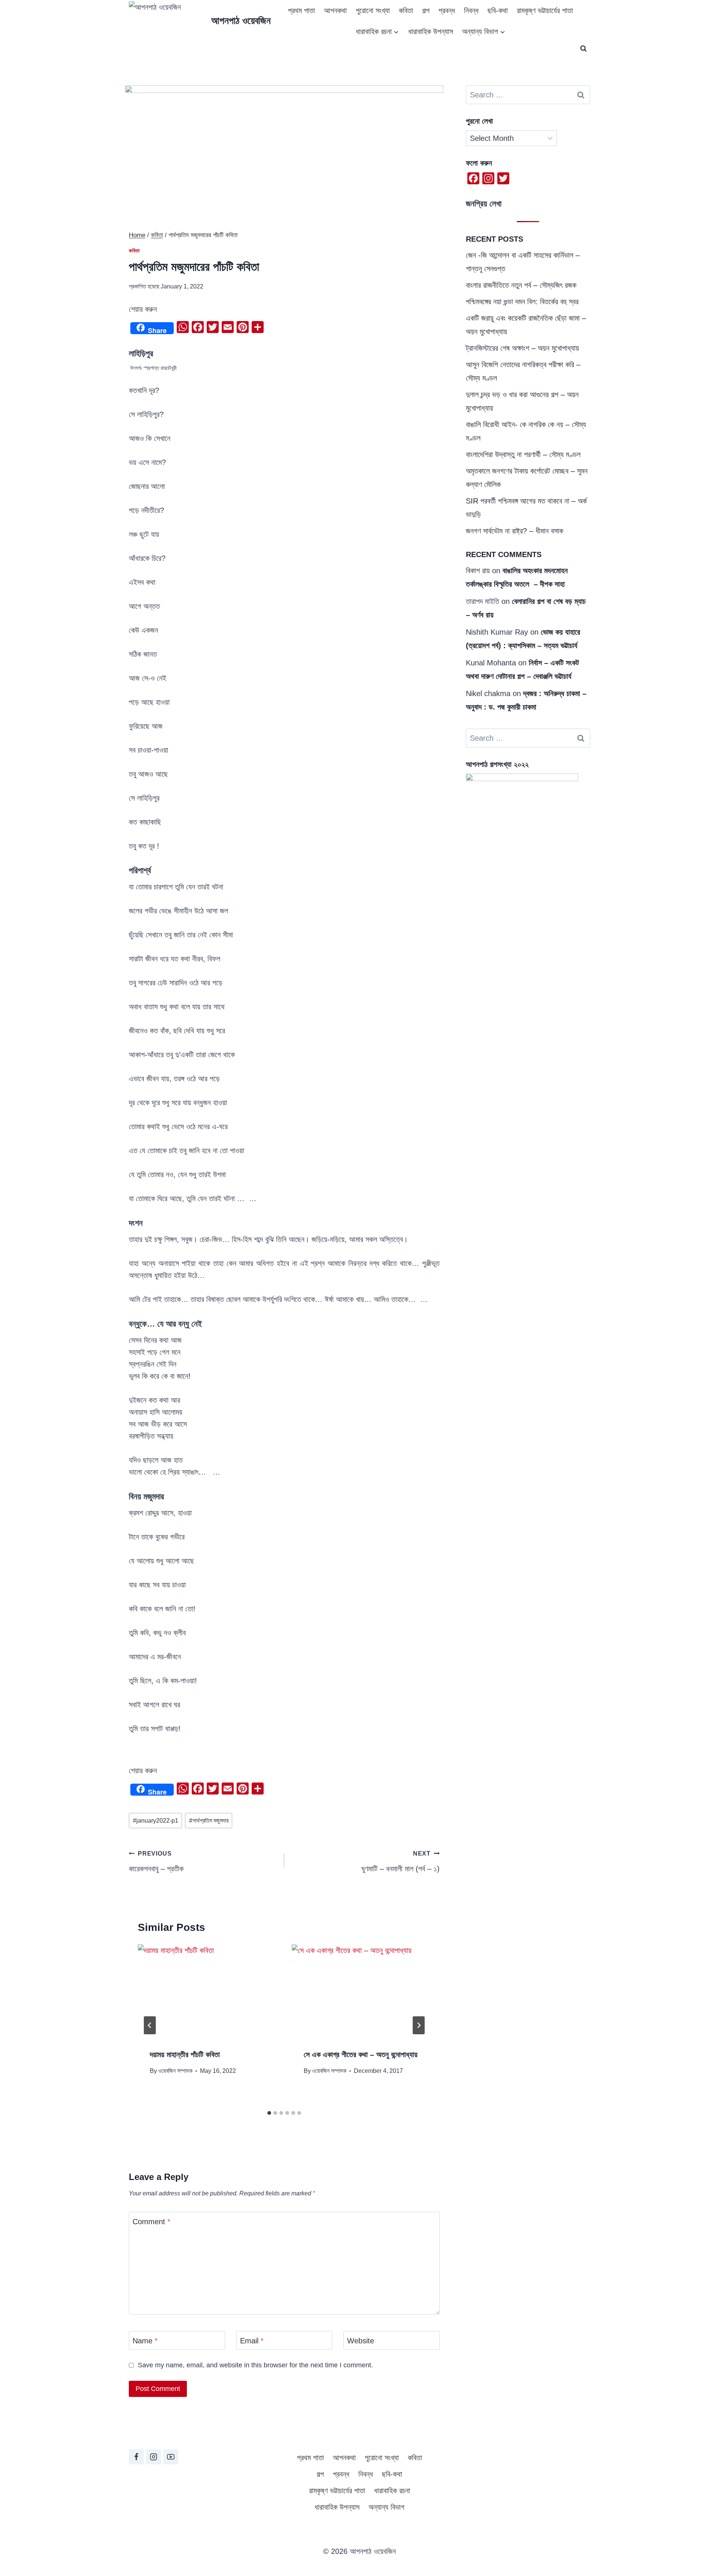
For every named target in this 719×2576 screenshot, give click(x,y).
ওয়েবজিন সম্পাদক (175, 2071)
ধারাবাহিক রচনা (392, 2491)
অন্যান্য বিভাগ (386, 2507)
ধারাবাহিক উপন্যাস (431, 31)
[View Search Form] (583, 49)
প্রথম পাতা (301, 10)
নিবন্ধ (471, 10)
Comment (151, 2222)
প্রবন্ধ (447, 10)
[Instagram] (154, 2457)
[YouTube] (171, 2457)
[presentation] (207, 1991)
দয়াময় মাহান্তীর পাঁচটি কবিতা (185, 2055)
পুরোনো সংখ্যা (373, 10)
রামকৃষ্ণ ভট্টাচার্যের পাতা (545, 10)
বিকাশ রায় (478, 571)
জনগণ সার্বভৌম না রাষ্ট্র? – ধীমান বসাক (515, 531)
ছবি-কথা (498, 10)
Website (361, 2341)
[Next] (419, 2025)
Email (252, 2341)
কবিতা (406, 10)
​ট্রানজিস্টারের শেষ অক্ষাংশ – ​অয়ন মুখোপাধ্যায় (522, 348)
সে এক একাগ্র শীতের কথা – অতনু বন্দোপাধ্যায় (361, 2055)
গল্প (426, 10)
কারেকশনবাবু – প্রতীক (156, 1862)
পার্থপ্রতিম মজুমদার (209, 1821)
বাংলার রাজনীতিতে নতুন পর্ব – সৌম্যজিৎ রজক (521, 285)
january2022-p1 (156, 1821)
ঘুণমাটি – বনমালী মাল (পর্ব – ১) (401, 1862)
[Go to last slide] (150, 2025)
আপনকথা (335, 10)
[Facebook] (136, 2457)
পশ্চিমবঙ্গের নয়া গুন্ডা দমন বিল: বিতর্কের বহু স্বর (522, 302)
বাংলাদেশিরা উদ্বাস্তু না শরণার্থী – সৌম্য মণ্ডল (523, 454)
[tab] (269, 2113)
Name (145, 2341)
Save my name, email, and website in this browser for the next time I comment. (255, 2365)
